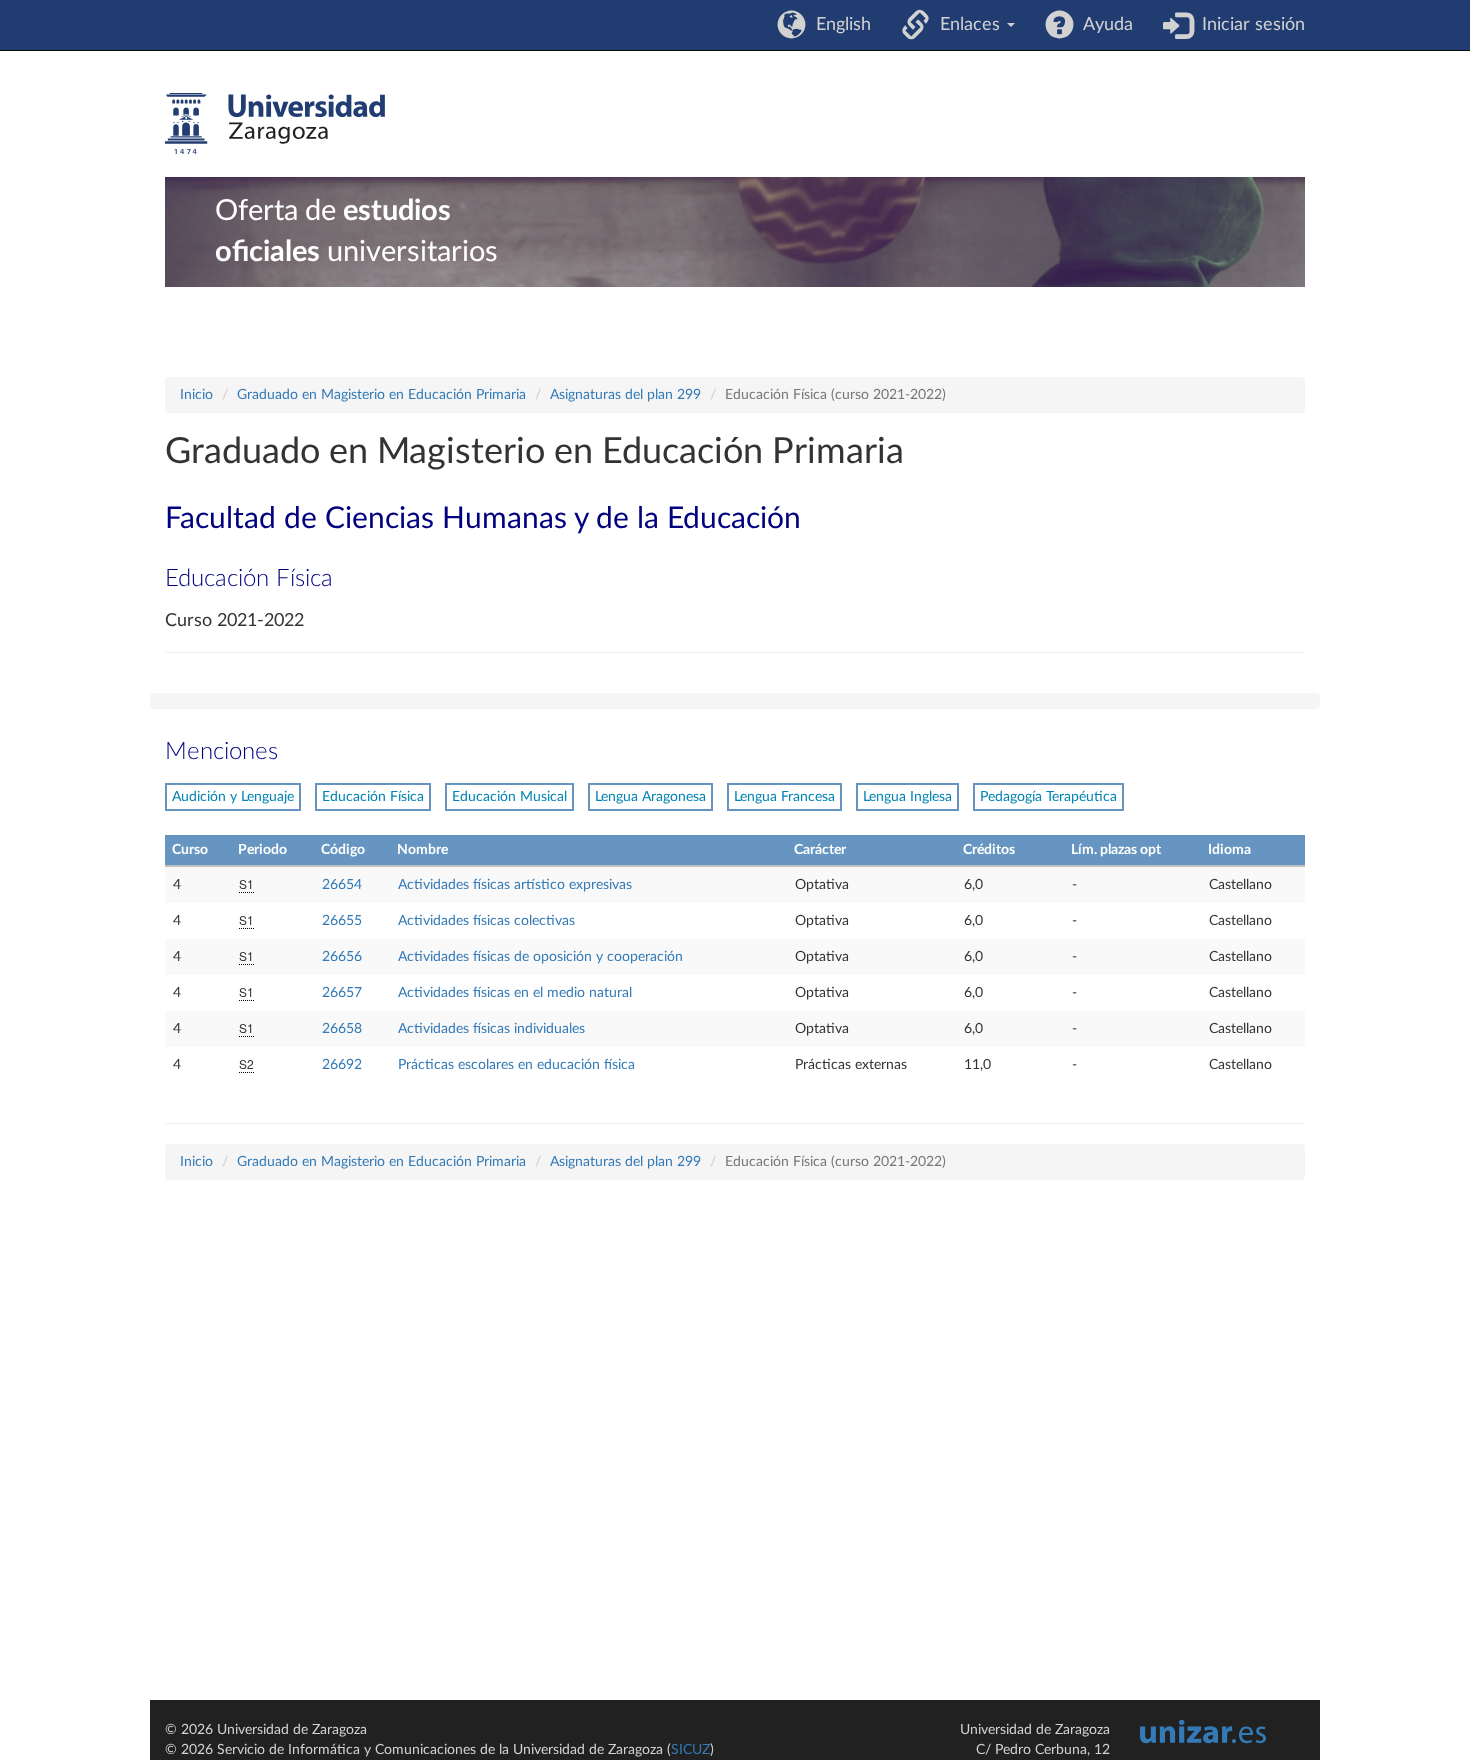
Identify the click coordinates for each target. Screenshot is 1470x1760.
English (838, 25)
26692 (342, 1065)
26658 (342, 1029)
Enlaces (967, 25)
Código (343, 850)
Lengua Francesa (784, 797)
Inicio (196, 395)
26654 (342, 885)
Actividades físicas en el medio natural (515, 993)
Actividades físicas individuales (491, 1029)
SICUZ (690, 1750)
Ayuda (1103, 25)
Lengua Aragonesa (650, 797)
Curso (190, 850)
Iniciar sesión (1248, 25)
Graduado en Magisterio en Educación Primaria (381, 395)
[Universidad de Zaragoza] (275, 124)
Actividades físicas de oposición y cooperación (540, 957)
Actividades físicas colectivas (486, 921)
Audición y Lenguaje (233, 797)
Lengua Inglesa (907, 797)
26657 (342, 993)
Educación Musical (509, 797)
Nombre (422, 850)
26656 (342, 957)
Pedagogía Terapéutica (1048, 797)
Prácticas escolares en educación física (516, 1065)
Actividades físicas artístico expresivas (515, 885)
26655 (342, 921)
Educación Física (373, 797)
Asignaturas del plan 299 (625, 395)
